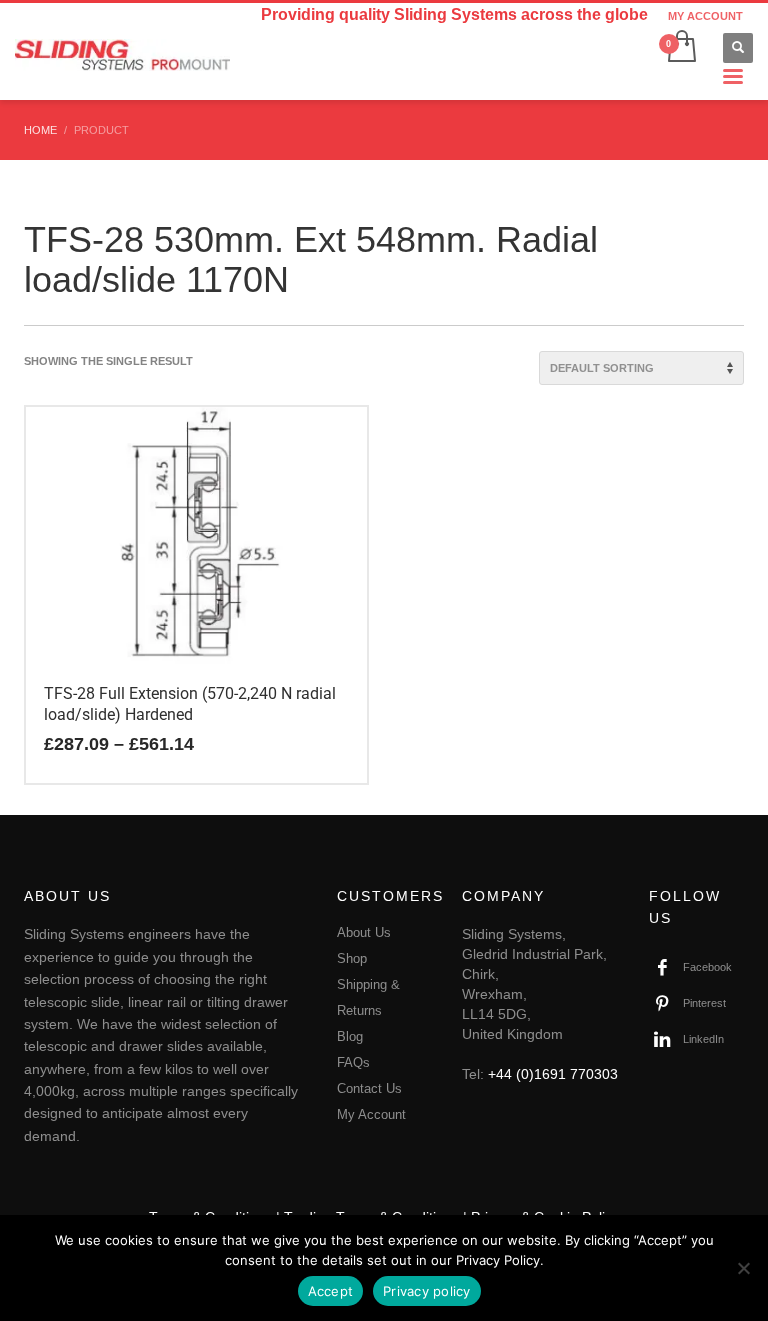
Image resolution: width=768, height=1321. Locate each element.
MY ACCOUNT (705, 16)
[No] (743, 1268)
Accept (331, 1291)
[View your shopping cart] (680, 48)
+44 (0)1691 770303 (553, 1074)
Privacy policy (427, 1291)
